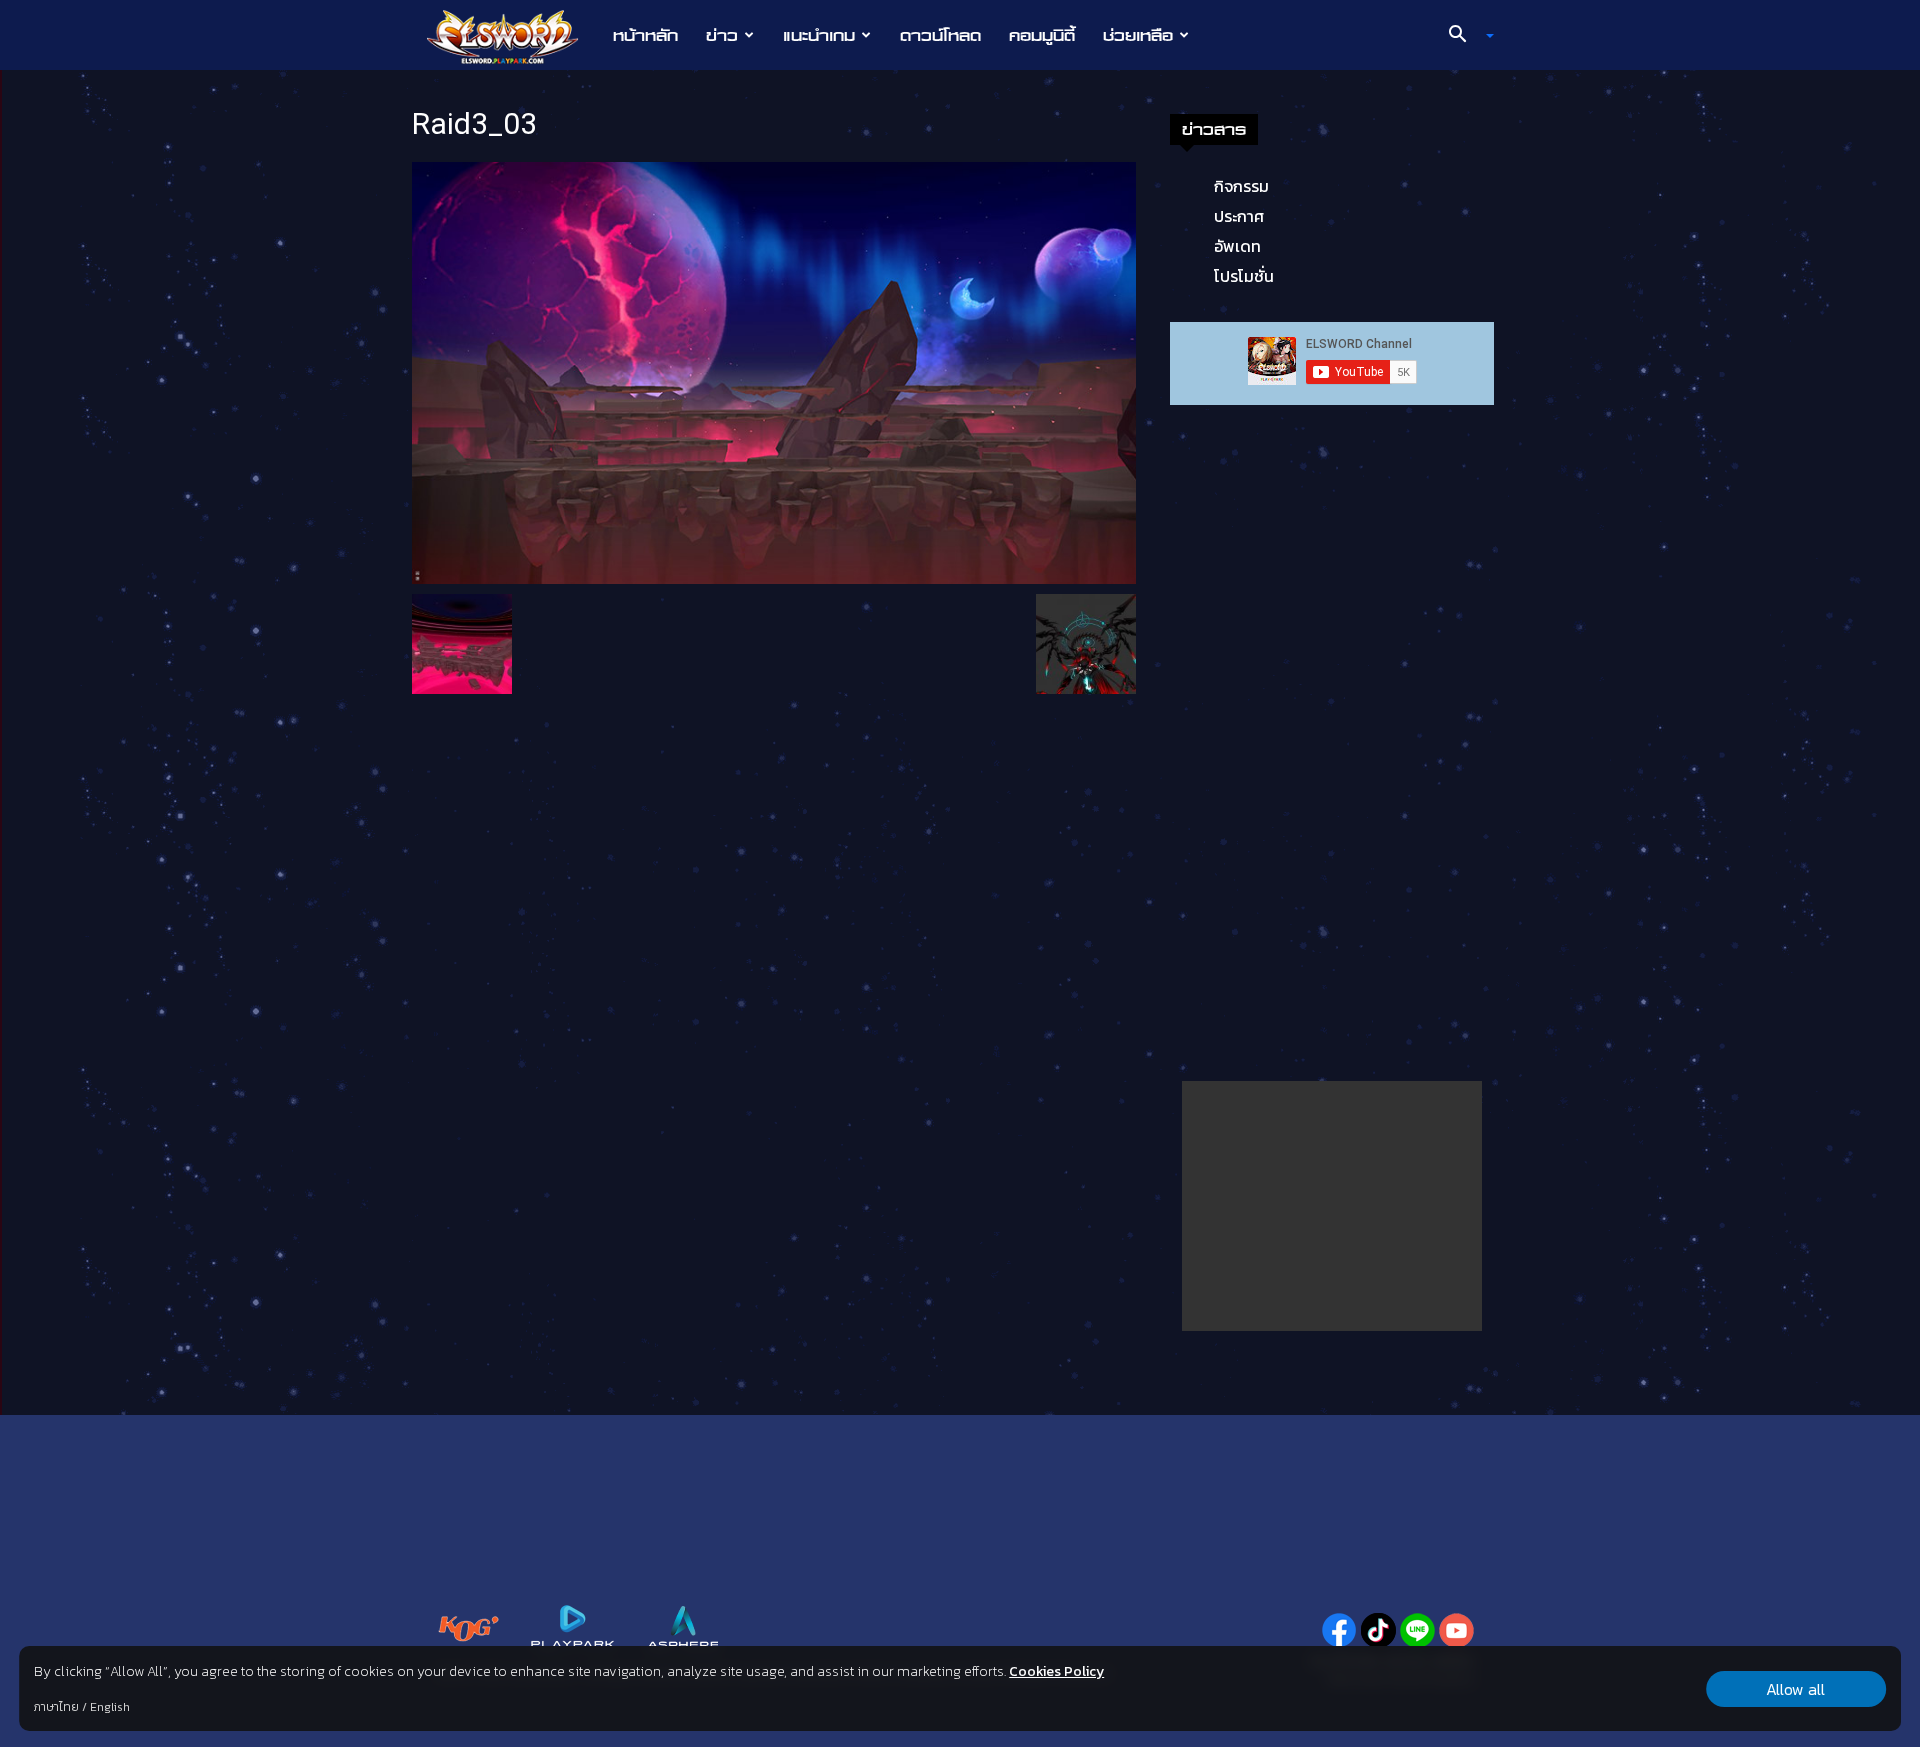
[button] (1464, 36)
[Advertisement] (1332, 1206)
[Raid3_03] (774, 371)
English (110, 1707)
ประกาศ (1239, 216)
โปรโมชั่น (1244, 276)
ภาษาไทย (56, 1707)
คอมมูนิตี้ (1042, 35)
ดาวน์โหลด (940, 35)
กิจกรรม (1241, 186)
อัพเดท (1237, 246)
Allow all (1795, 1689)
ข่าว (722, 35)
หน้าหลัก (645, 35)
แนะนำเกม (819, 35)
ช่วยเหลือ (1138, 35)
